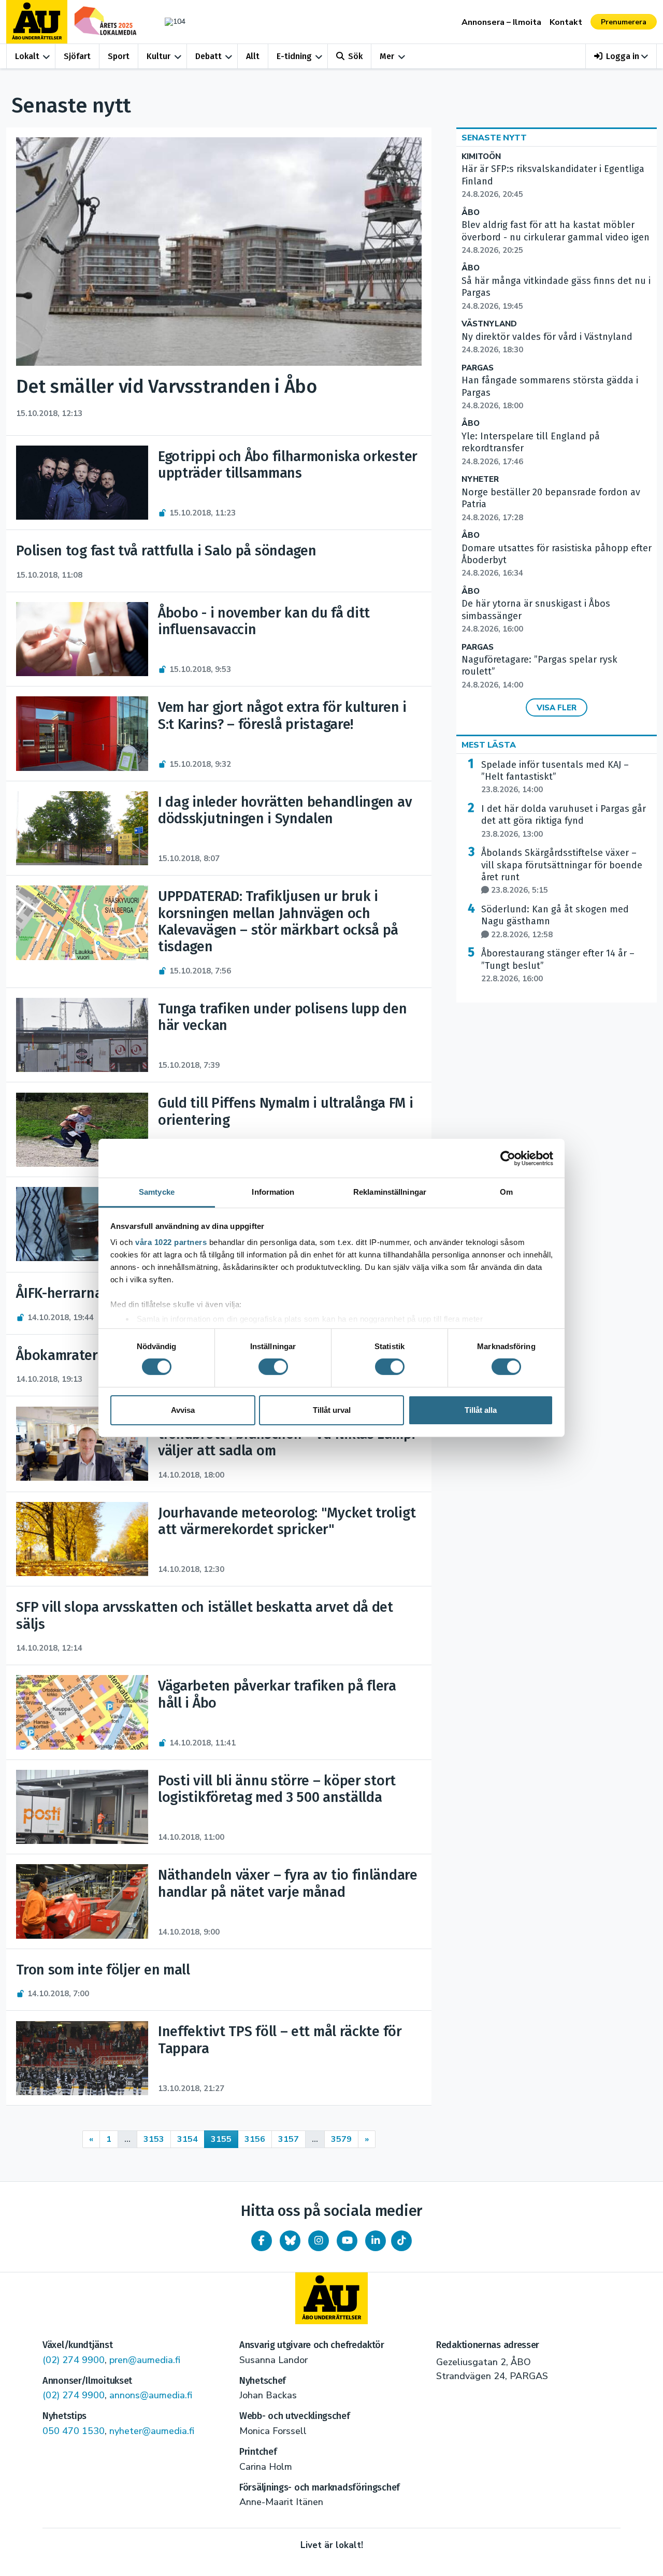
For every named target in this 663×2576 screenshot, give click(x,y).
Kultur (158, 56)
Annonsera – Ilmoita (501, 22)
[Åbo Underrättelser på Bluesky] (290, 2241)
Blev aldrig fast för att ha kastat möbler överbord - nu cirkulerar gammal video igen (556, 237)
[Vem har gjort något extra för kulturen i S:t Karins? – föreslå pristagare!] (82, 733)
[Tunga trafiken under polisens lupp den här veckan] (82, 1035)
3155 (221, 2139)
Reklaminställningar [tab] (390, 1192)
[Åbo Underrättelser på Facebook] (262, 2241)
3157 (289, 2139)
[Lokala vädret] (170, 22)
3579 (341, 2139)
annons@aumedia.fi (151, 2395)
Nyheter (480, 480)
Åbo (471, 213)
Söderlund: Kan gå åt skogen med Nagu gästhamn (555, 922)
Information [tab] (273, 1192)
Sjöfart (77, 56)
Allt (253, 56)
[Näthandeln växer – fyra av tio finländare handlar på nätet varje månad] (82, 1901)
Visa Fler (557, 708)
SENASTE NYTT (494, 138)
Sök (355, 56)
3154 (188, 2139)
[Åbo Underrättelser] (331, 2298)
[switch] (273, 1367)
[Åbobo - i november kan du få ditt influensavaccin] (82, 639)
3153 (154, 2139)
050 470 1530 (74, 2431)
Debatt (208, 56)
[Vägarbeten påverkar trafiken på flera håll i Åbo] (82, 1712)
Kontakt (566, 22)
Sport (119, 56)
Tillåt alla (481, 1410)
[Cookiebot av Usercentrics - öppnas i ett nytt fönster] (508, 1158)
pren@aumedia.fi (145, 2360)
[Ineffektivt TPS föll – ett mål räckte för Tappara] (82, 2058)
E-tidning (294, 56)
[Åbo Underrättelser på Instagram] (319, 2241)
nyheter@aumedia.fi (152, 2431)
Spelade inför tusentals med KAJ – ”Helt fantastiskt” (555, 777)
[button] (621, 56)
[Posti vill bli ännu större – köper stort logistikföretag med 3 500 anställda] (82, 1807)
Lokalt (27, 56)
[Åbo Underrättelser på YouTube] (347, 2241)
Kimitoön (481, 157)
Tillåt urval (332, 1410)
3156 (255, 2139)
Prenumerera (624, 22)
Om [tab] (506, 1192)
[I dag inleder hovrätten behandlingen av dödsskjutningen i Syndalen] (82, 828)
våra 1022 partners (171, 1242)
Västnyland (489, 324)
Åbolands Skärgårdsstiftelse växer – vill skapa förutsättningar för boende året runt (562, 871)
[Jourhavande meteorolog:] (82, 1539)
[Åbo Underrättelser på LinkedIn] (376, 2241)
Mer (387, 56)
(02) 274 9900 (74, 2360)
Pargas (478, 368)
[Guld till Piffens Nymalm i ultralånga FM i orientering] (82, 1130)
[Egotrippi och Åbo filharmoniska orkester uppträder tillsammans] (82, 483)
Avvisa (183, 1410)
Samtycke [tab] (157, 1192)
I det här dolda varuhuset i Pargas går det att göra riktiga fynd (564, 821)
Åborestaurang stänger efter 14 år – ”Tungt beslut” (558, 966)
